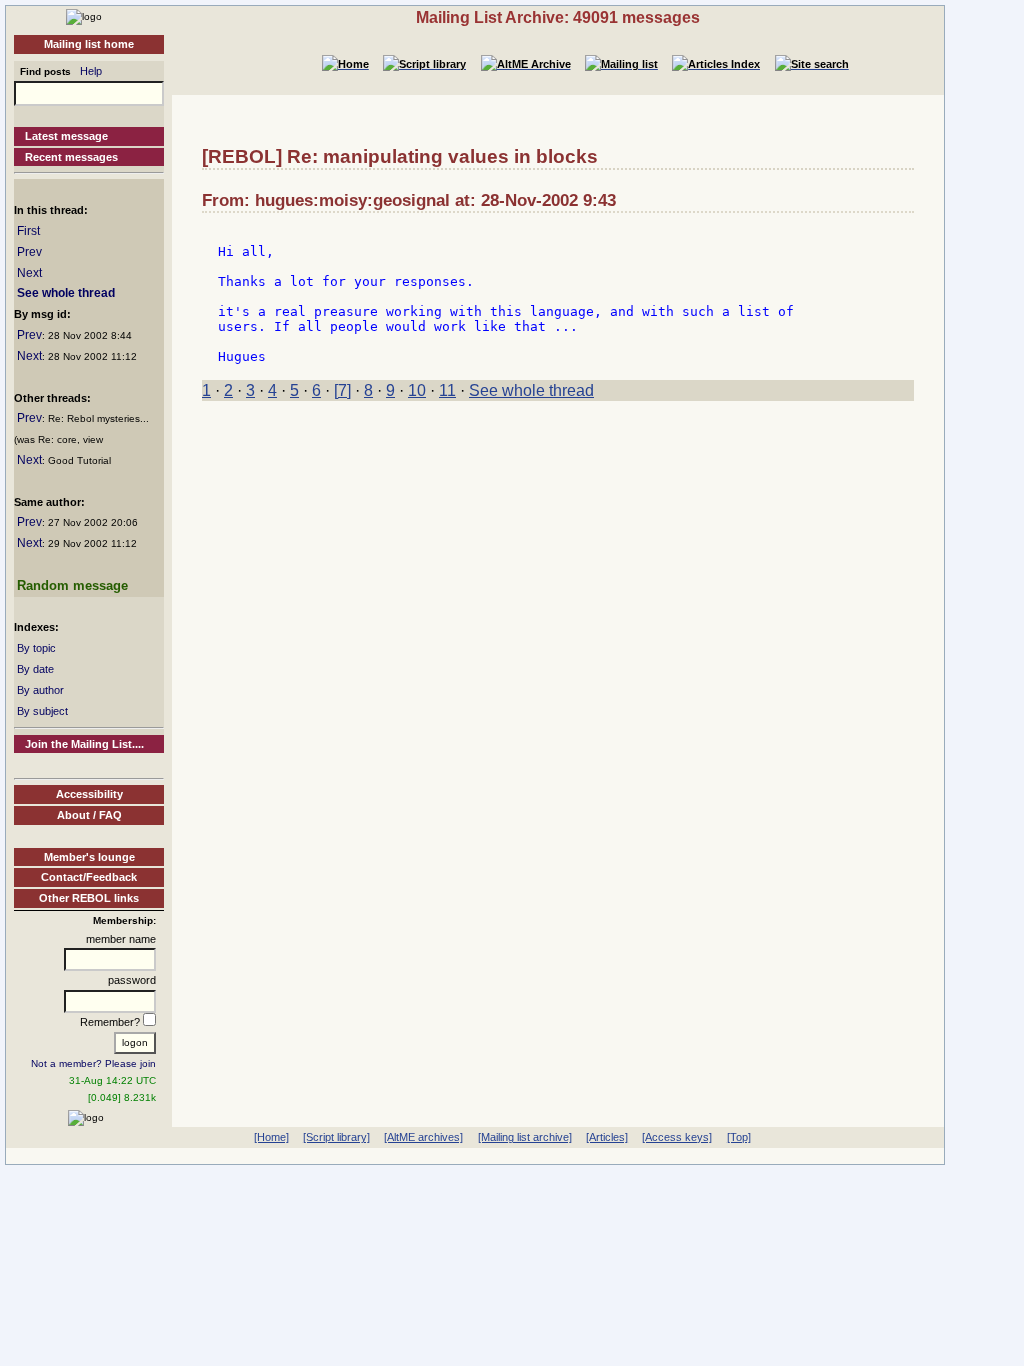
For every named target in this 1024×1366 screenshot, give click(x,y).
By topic (36, 648)
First (28, 231)
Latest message (66, 136)
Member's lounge (89, 857)
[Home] (84, 16)
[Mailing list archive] (525, 1137)
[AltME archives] (423, 1137)
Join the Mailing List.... (84, 744)
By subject (42, 711)
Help (91, 71)
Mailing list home (89, 44)
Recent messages (71, 157)
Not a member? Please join (93, 1063)
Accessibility (89, 794)
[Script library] (336, 1137)
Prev (29, 252)
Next (29, 273)
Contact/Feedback (89, 877)
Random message (72, 585)
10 (417, 390)
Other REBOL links (89, 898)
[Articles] (607, 1137)
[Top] (739, 1137)
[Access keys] (677, 1137)
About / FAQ (89, 815)
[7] (342, 390)
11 (447, 390)
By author (40, 690)
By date (35, 669)
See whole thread (66, 293)
